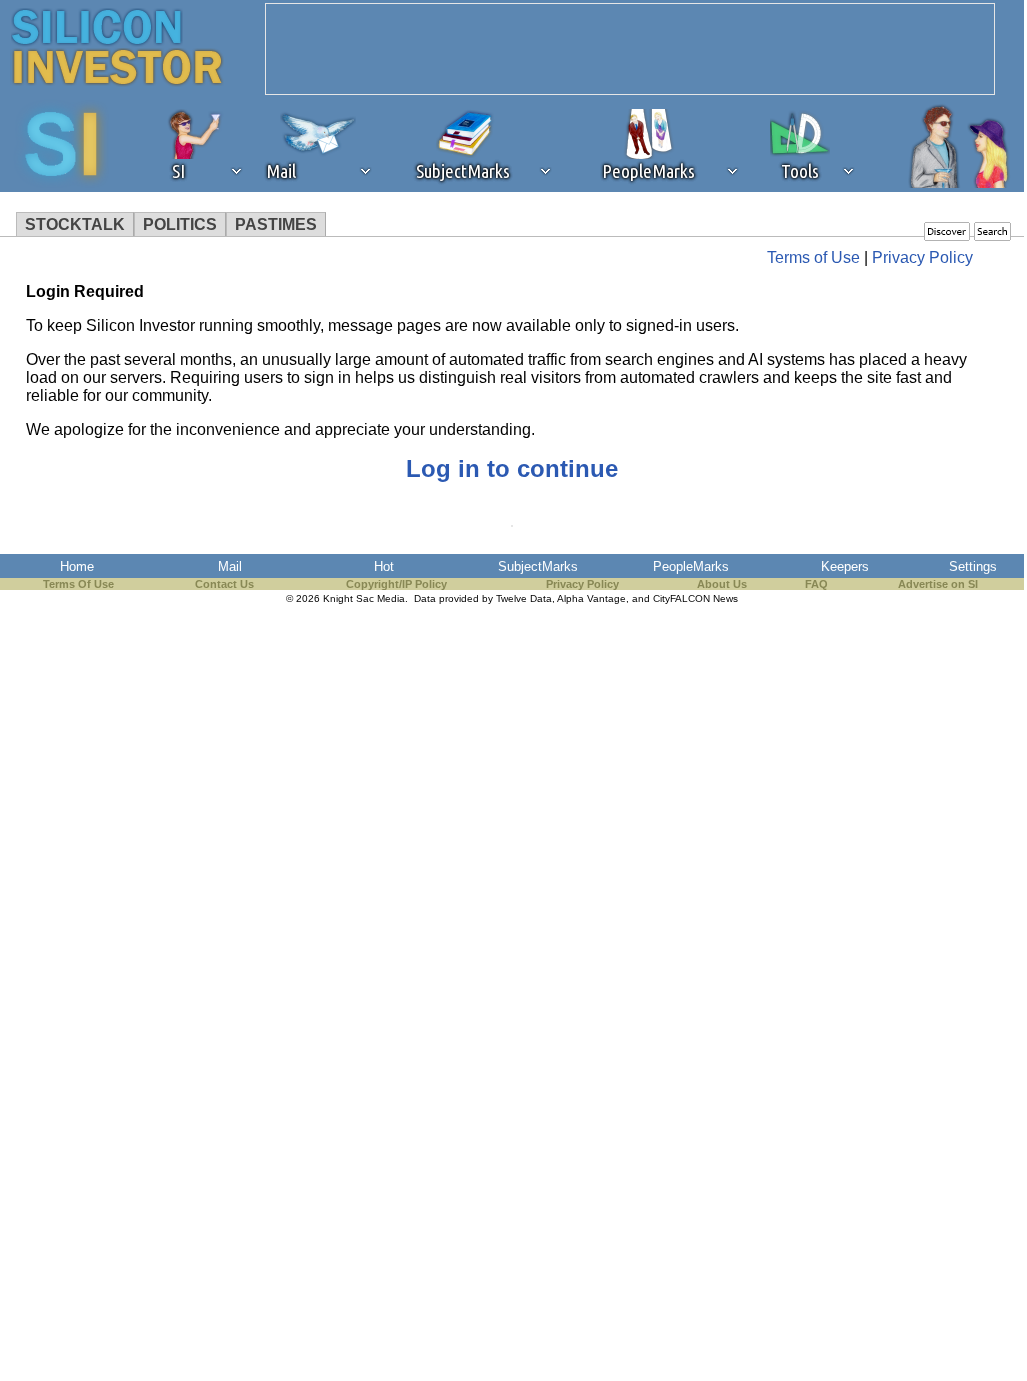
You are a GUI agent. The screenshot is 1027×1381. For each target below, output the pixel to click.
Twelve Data (524, 598)
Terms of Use (813, 257)
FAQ (816, 584)
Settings (973, 566)
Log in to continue (512, 468)
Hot (384, 566)
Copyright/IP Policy (396, 584)
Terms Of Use (78, 584)
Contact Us (224, 584)
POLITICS (180, 224)
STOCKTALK (75, 224)
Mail (230, 566)
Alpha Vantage (591, 598)
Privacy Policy (922, 257)
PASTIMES (276, 224)
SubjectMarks (538, 566)
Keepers (845, 566)
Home (77, 566)
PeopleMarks (691, 566)
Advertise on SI (938, 584)
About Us (722, 584)
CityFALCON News (695, 598)
